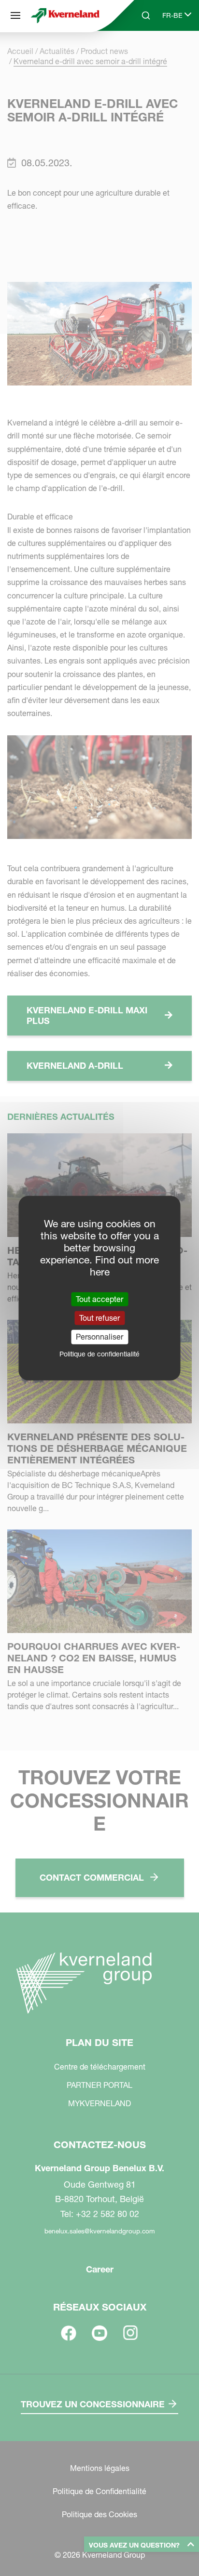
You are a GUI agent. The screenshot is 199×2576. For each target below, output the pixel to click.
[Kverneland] (65, 15)
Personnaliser (99, 1337)
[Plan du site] (15, 15)
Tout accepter (99, 1299)
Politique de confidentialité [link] (99, 1354)
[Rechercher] (139, 52)
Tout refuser (99, 1318)
